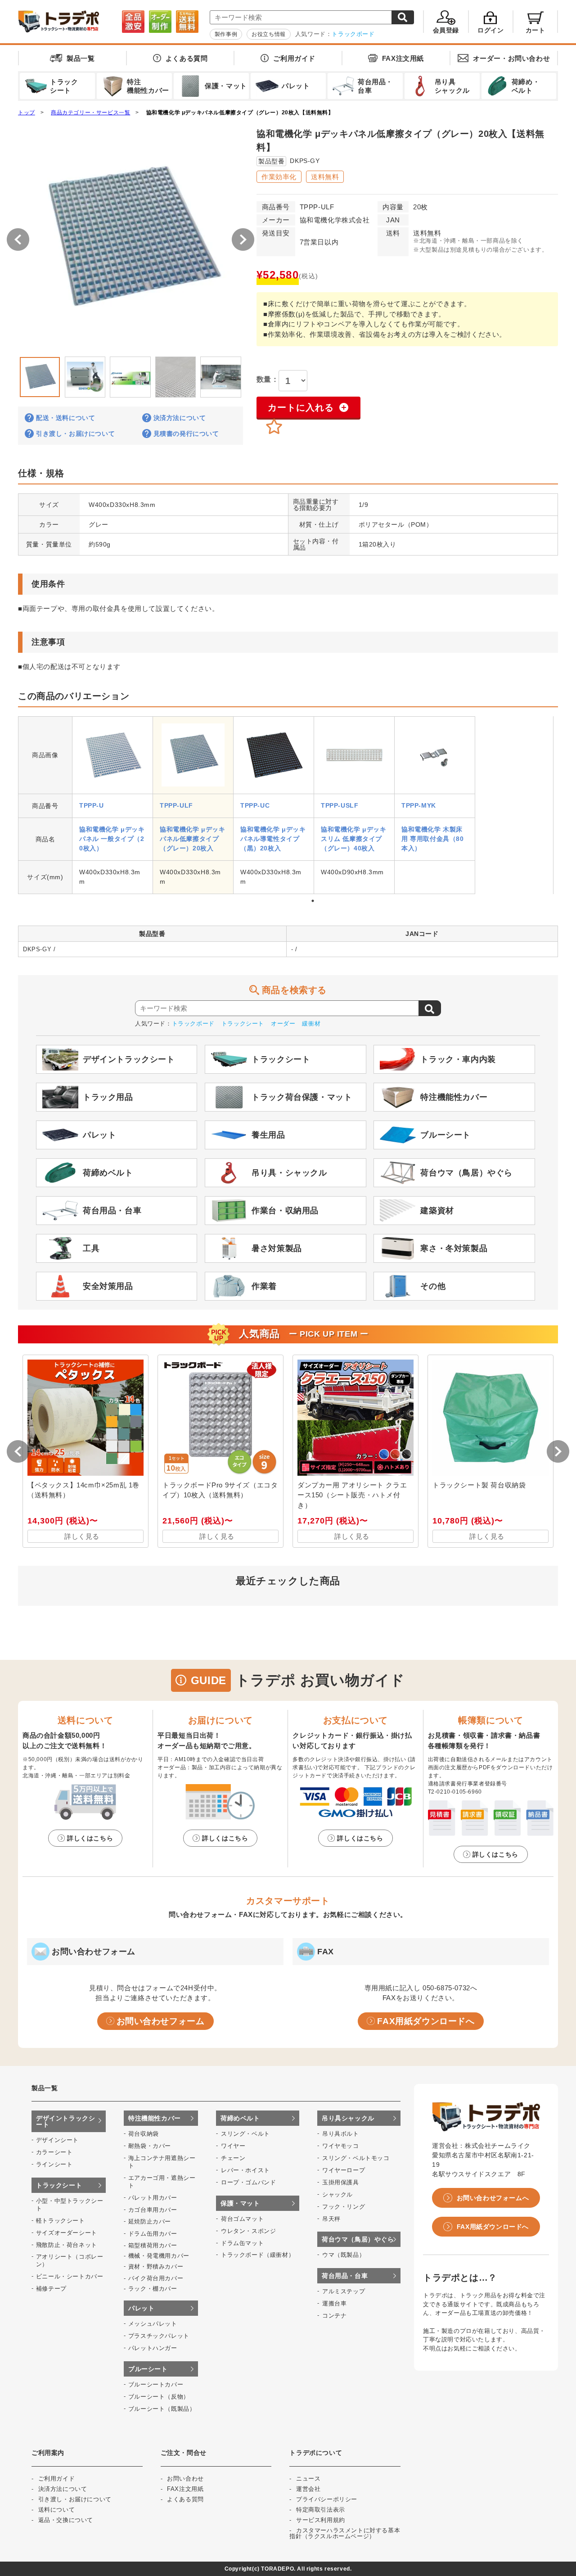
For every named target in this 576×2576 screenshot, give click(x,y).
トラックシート (243, 1024)
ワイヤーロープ (344, 2170)
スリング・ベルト (245, 2134)
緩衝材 (311, 1024)
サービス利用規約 (321, 2520)
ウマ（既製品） (344, 2255)
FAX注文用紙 (403, 58)
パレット (141, 2308)
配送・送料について (65, 418)
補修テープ (51, 2289)
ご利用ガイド (294, 58)
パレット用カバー (153, 2198)
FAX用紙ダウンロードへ (426, 2021)
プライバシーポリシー (327, 2499)
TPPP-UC (255, 805)
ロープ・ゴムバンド (248, 2182)
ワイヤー (233, 2146)
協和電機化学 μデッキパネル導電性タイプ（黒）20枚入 (273, 839)
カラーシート (54, 2152)
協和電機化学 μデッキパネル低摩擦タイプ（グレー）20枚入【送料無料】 (240, 113)
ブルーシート (148, 2369)
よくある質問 (187, 58)
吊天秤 (331, 2219)
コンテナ (334, 2316)
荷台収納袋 (144, 2134)
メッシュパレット (153, 2324)
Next (250, 375)
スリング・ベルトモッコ (356, 2158)
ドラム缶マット (242, 2243)
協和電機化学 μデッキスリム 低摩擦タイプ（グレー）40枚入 (354, 839)
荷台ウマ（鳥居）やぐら (358, 2239)
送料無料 (325, 177)
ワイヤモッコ (341, 2146)
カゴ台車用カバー (153, 2210)
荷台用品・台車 (345, 2276)
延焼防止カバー (150, 2221)
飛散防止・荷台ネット (67, 2245)
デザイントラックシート (65, 2121)
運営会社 (308, 2489)
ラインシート (54, 2164)
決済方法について (180, 418)
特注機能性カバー (155, 2118)
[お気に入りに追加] (274, 427)
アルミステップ (344, 2291)
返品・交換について (66, 2520)
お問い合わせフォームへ (493, 2198)
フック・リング (344, 2207)
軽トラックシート (61, 2221)
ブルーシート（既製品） (162, 2409)
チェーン (233, 2158)
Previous (11, 375)
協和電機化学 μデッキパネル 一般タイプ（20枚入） (112, 839)
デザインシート (57, 2140)
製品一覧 (81, 58)
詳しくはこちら (90, 1838)
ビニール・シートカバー (70, 2276)
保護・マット (240, 2203)
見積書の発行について (186, 434)
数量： (268, 379)
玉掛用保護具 (341, 2182)
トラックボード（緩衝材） (258, 2255)
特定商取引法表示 (321, 2510)
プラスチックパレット (159, 2336)
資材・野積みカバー (156, 2266)
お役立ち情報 (269, 34)
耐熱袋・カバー (150, 2146)
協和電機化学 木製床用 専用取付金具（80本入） (433, 839)
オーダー (283, 1024)
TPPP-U (92, 805)
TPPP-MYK (419, 805)
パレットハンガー (153, 2348)
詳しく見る (82, 1536)
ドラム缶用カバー (153, 2234)
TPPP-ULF (176, 805)
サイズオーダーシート (67, 2233)
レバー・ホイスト (245, 2170)
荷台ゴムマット (242, 2219)
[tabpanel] (112, 805)
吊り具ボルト (341, 2134)
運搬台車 (334, 2303)
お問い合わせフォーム (161, 2021)
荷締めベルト (240, 2118)
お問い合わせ (512, 58)
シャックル (337, 2194)
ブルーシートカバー (156, 2384)
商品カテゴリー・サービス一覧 (90, 113)
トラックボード (353, 34)
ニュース (308, 2479)
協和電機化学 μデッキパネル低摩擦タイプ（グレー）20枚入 (193, 839)
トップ (27, 113)
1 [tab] (313, 901)
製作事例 (226, 34)
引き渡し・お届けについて (75, 434)
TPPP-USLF (340, 805)
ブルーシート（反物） (159, 2397)
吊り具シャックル (348, 2118)
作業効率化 (279, 177)
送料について (57, 2510)
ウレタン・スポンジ (248, 2231)
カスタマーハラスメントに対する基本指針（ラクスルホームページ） (345, 2533)
